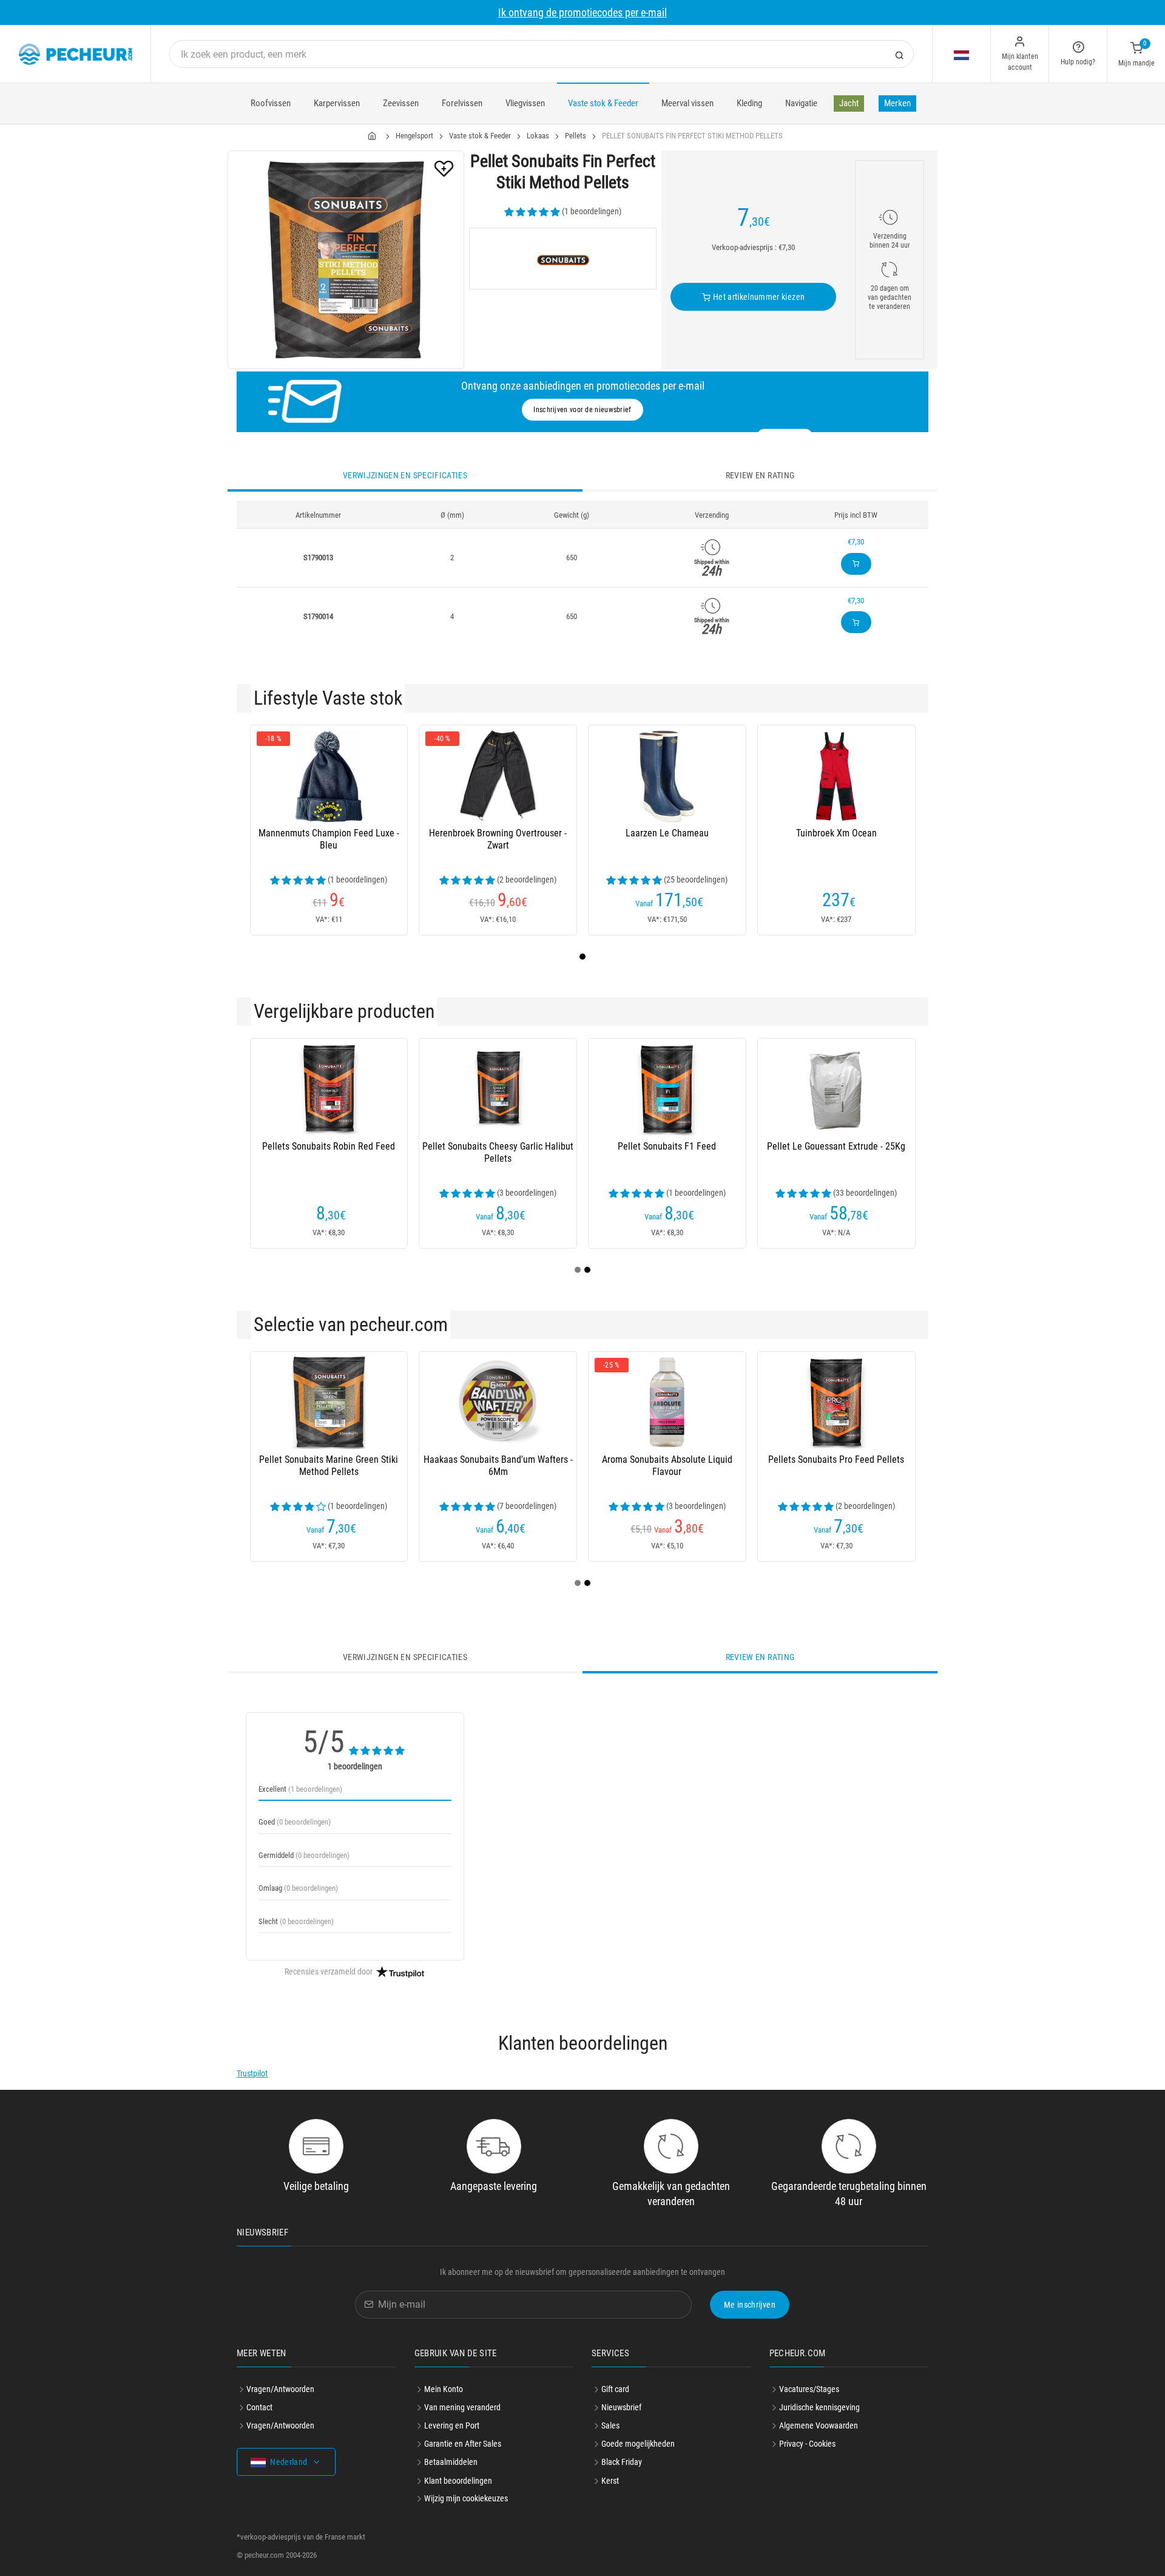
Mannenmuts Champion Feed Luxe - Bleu (329, 839)
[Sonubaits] (563, 259)
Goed (295, 1822)
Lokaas (538, 136)
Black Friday (622, 2462)
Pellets (576, 136)
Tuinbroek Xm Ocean (836, 833)
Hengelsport (414, 136)
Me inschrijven (750, 2305)
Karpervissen (337, 103)
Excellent (300, 1789)
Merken (897, 103)
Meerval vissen (687, 103)
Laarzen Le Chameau (667, 833)
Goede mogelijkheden (638, 2444)
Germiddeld (304, 1855)
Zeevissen (401, 103)
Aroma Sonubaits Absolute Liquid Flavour (667, 1466)
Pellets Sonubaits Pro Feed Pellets (836, 1459)
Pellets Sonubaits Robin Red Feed (329, 1146)
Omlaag (298, 1888)
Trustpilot (252, 2073)
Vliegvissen (525, 103)
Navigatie (801, 103)
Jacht (849, 103)
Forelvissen (462, 103)
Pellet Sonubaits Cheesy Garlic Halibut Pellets (498, 1152)
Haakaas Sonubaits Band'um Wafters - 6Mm (498, 1466)
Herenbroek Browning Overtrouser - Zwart (498, 839)
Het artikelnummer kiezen (758, 297)
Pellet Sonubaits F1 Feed (667, 1146)
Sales (610, 2425)
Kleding (749, 103)
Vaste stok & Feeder (603, 103)
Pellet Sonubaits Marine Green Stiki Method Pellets (329, 1466)
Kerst (610, 2481)
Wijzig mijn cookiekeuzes (466, 2498)
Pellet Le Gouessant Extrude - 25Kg (836, 1146)
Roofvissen (271, 103)
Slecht (296, 1921)
